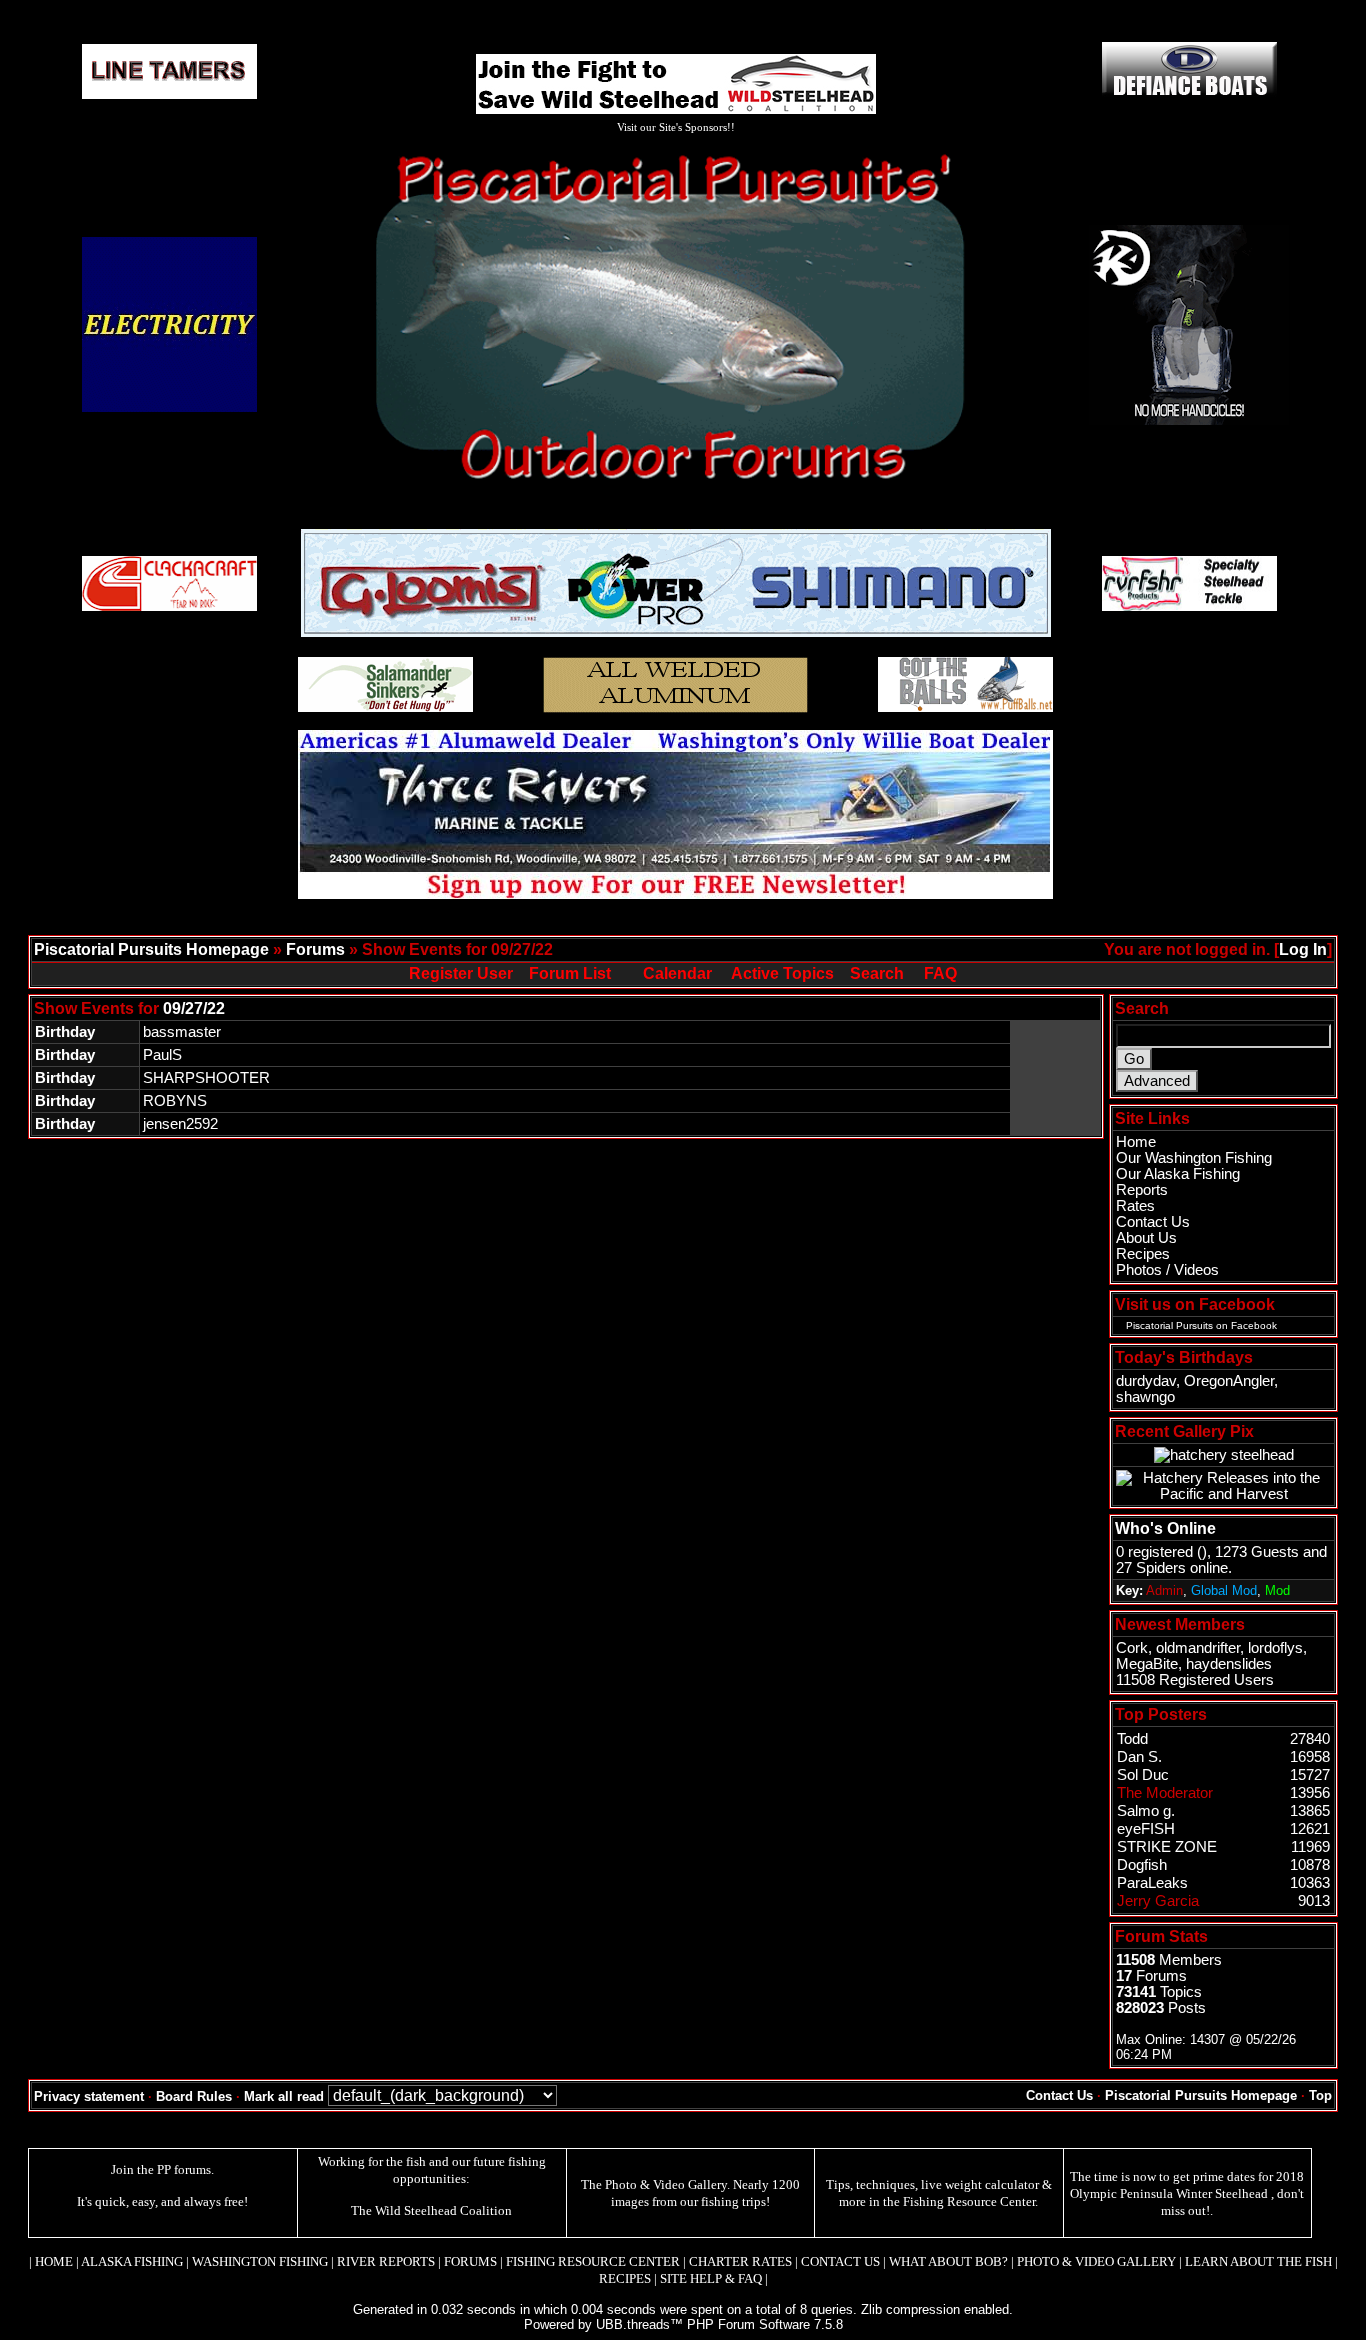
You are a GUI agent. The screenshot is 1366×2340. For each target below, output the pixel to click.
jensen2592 (180, 1124)
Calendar (677, 973)
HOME (54, 2261)
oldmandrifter (1198, 1648)
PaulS (162, 1055)
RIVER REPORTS (384, 2261)
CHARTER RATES (740, 2261)
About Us (1146, 1238)
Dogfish (1142, 1865)
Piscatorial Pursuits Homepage (151, 949)
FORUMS (470, 2261)
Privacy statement (89, 2096)
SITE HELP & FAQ (711, 2278)
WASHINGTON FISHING (260, 2261)
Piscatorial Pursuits (1169, 1325)
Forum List (570, 973)
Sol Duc (1143, 1775)
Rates (1135, 1206)
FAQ (940, 973)
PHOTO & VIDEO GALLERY (1096, 2261)
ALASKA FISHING (132, 2261)
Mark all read (284, 2096)
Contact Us (1153, 1222)
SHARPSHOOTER (206, 1078)
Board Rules (194, 2096)
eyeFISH (1146, 1829)
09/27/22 (194, 1008)
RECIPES (625, 2278)
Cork (1132, 1648)
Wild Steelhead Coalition (443, 2210)
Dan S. (1139, 1757)
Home (1136, 1142)
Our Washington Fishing (1194, 1158)
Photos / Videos (1167, 1270)
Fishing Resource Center (969, 2201)
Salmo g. (1146, 1811)
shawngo (1145, 1397)
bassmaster (182, 1032)
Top (1320, 2095)
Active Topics (782, 973)
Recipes (1143, 1254)
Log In (1303, 949)
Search (877, 973)
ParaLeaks (1152, 1883)
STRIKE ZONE (1167, 1847)
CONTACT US (840, 2261)
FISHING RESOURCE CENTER (593, 2261)
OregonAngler (1229, 1381)
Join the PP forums (161, 2169)
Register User (461, 973)
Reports (1142, 1190)
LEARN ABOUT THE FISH (1258, 2261)
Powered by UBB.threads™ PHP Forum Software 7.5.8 (683, 2324)
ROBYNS (175, 1101)
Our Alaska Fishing (1178, 1174)
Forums (315, 949)
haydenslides (1229, 1664)
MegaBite (1147, 1664)
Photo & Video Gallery (666, 2184)
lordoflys (1275, 1648)
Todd (1132, 1739)
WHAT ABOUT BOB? (948, 2261)
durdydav (1146, 1381)
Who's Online (1165, 1528)
